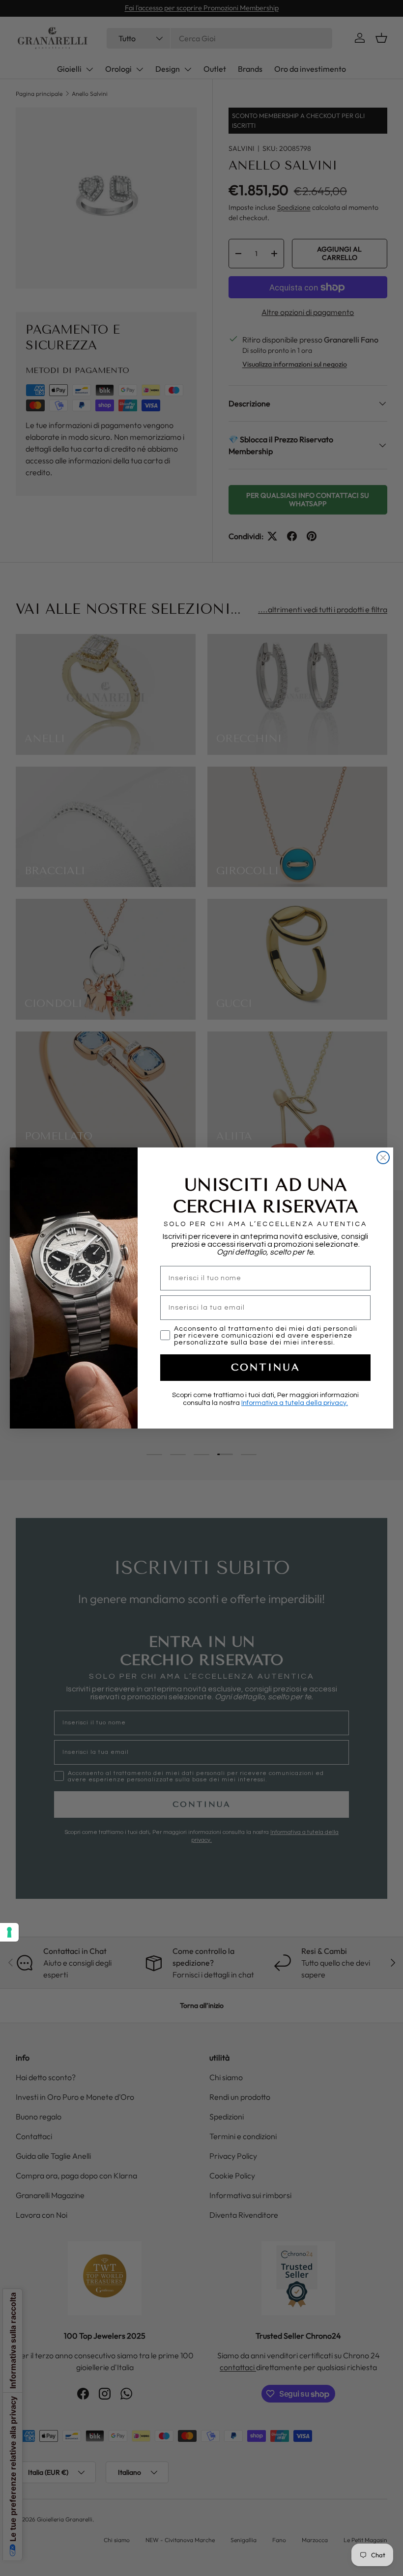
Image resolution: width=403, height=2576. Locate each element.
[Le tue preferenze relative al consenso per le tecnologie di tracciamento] (9, 1932)
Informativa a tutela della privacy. (295, 1403)
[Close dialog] (383, 1158)
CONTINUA (266, 1367)
